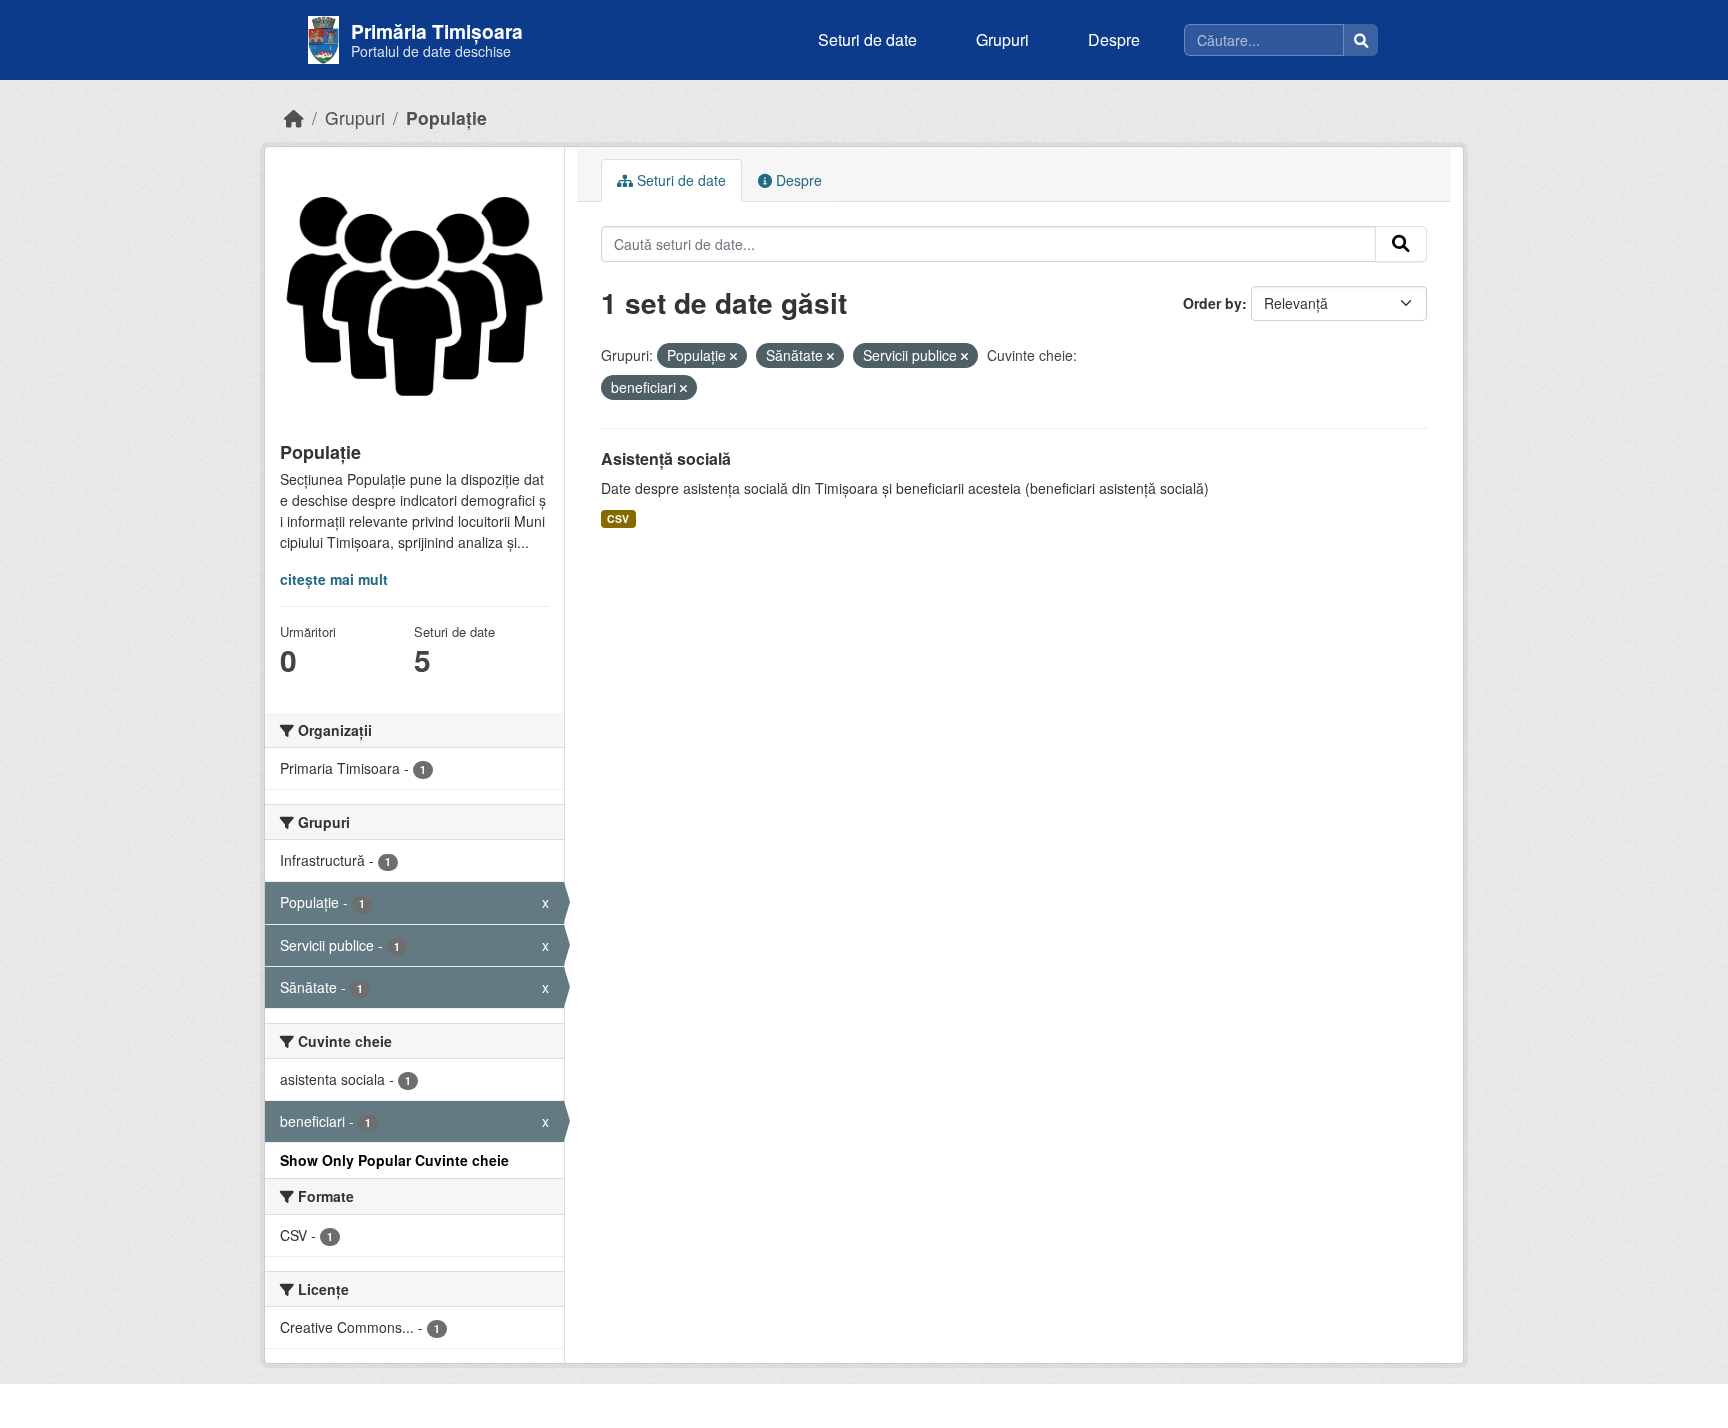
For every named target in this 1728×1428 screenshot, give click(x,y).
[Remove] (733, 356)
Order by (1212, 303)
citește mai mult (334, 579)
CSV (618, 518)
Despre (1114, 39)
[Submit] (1401, 244)
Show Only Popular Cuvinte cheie (394, 1160)
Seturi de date (867, 39)
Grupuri (1002, 39)
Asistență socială (666, 458)
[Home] (294, 117)
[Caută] (1361, 40)
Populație (446, 117)
